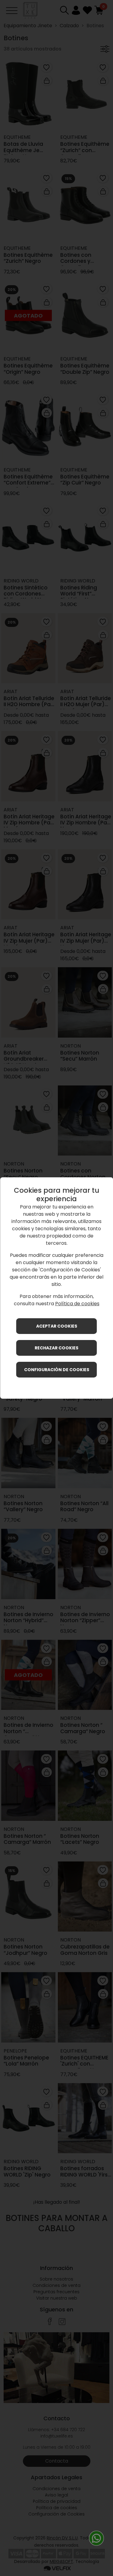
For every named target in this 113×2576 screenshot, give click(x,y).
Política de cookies (77, 1304)
